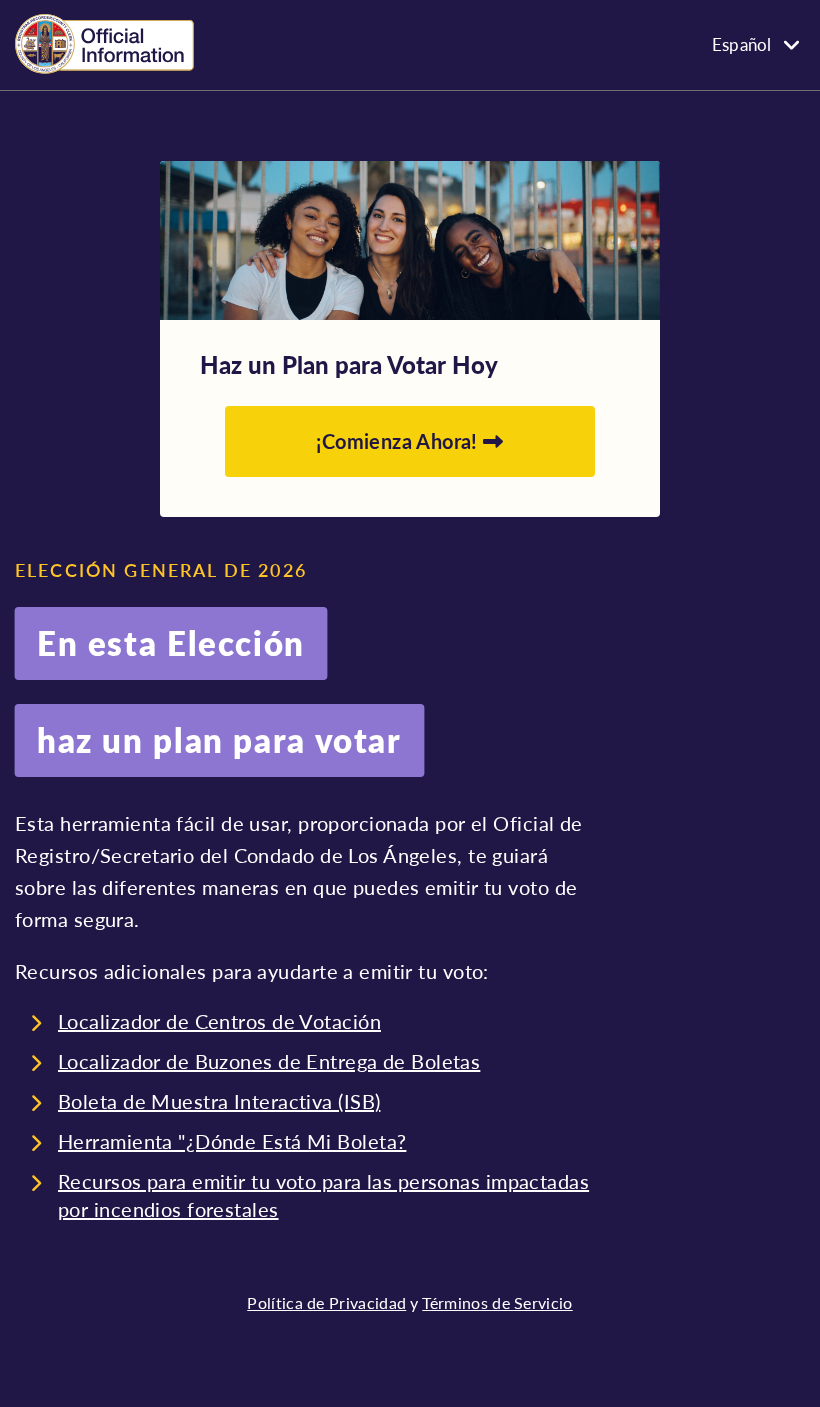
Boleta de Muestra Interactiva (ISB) (219, 1101)
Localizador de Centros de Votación (219, 1021)
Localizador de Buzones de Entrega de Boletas (269, 1061)
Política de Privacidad (326, 1302)
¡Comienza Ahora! (399, 441)
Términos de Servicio (497, 1302)
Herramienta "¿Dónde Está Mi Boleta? (232, 1141)
